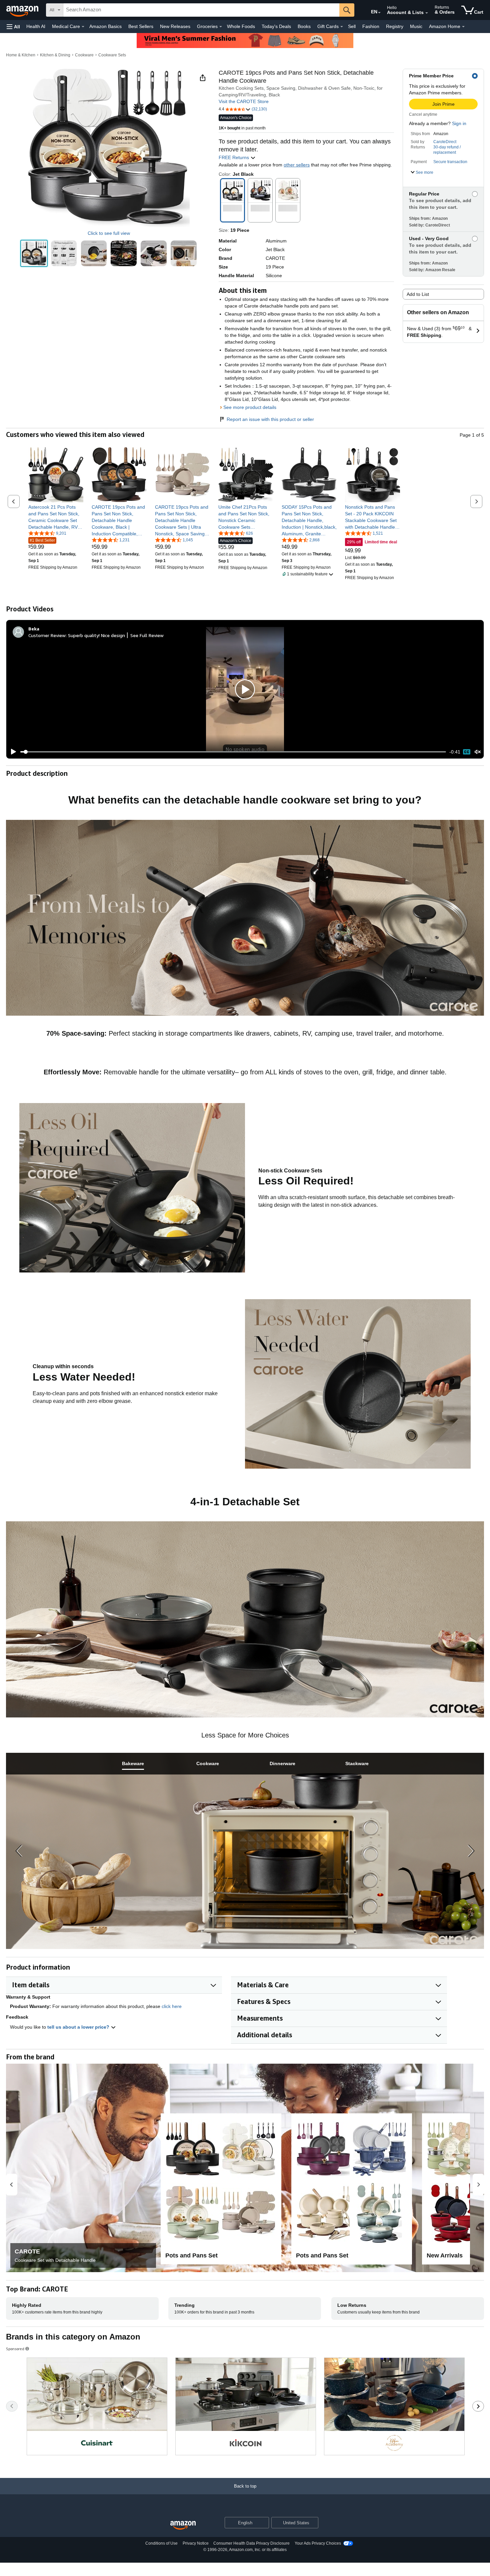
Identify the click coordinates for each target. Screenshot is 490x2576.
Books (304, 26)
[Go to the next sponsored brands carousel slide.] (478, 2406)
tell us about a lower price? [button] (79, 2027)
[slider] (233, 752)
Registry (395, 26)
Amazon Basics (105, 26)
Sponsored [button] (15, 2349)
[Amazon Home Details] (463, 27)
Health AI (36, 26)
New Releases (175, 26)
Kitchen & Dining (55, 55)
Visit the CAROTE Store (244, 101)
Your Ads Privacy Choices (318, 2543)
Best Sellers (141, 26)
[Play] (12, 752)
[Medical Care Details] (83, 27)
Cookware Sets (112, 55)
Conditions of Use (161, 2543)
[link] (56, 517)
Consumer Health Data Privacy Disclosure (251, 2543)
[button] (13, 27)
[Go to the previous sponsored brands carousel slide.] (12, 2406)
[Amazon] (23, 10)
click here (172, 2006)
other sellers (297, 165)
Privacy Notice (196, 2543)
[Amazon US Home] (183, 2525)
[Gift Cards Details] (342, 27)
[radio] (34, 253)
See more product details (250, 407)
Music (416, 26)
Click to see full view (109, 233)
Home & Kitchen (21, 55)
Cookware (84, 55)
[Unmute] (478, 752)
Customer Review (47, 635)
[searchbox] (201, 10)
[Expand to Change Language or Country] (379, 13)
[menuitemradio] (467, 752)
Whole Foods (241, 26)
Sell (352, 26)
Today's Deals (276, 26)
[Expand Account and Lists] (427, 13)
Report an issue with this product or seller (270, 419)
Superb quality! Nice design (96, 635)
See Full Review (147, 635)
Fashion (371, 26)
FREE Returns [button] (234, 157)
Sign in (459, 123)
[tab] (133, 1764)
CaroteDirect (445, 142)
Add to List (418, 294)
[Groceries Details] (221, 27)
